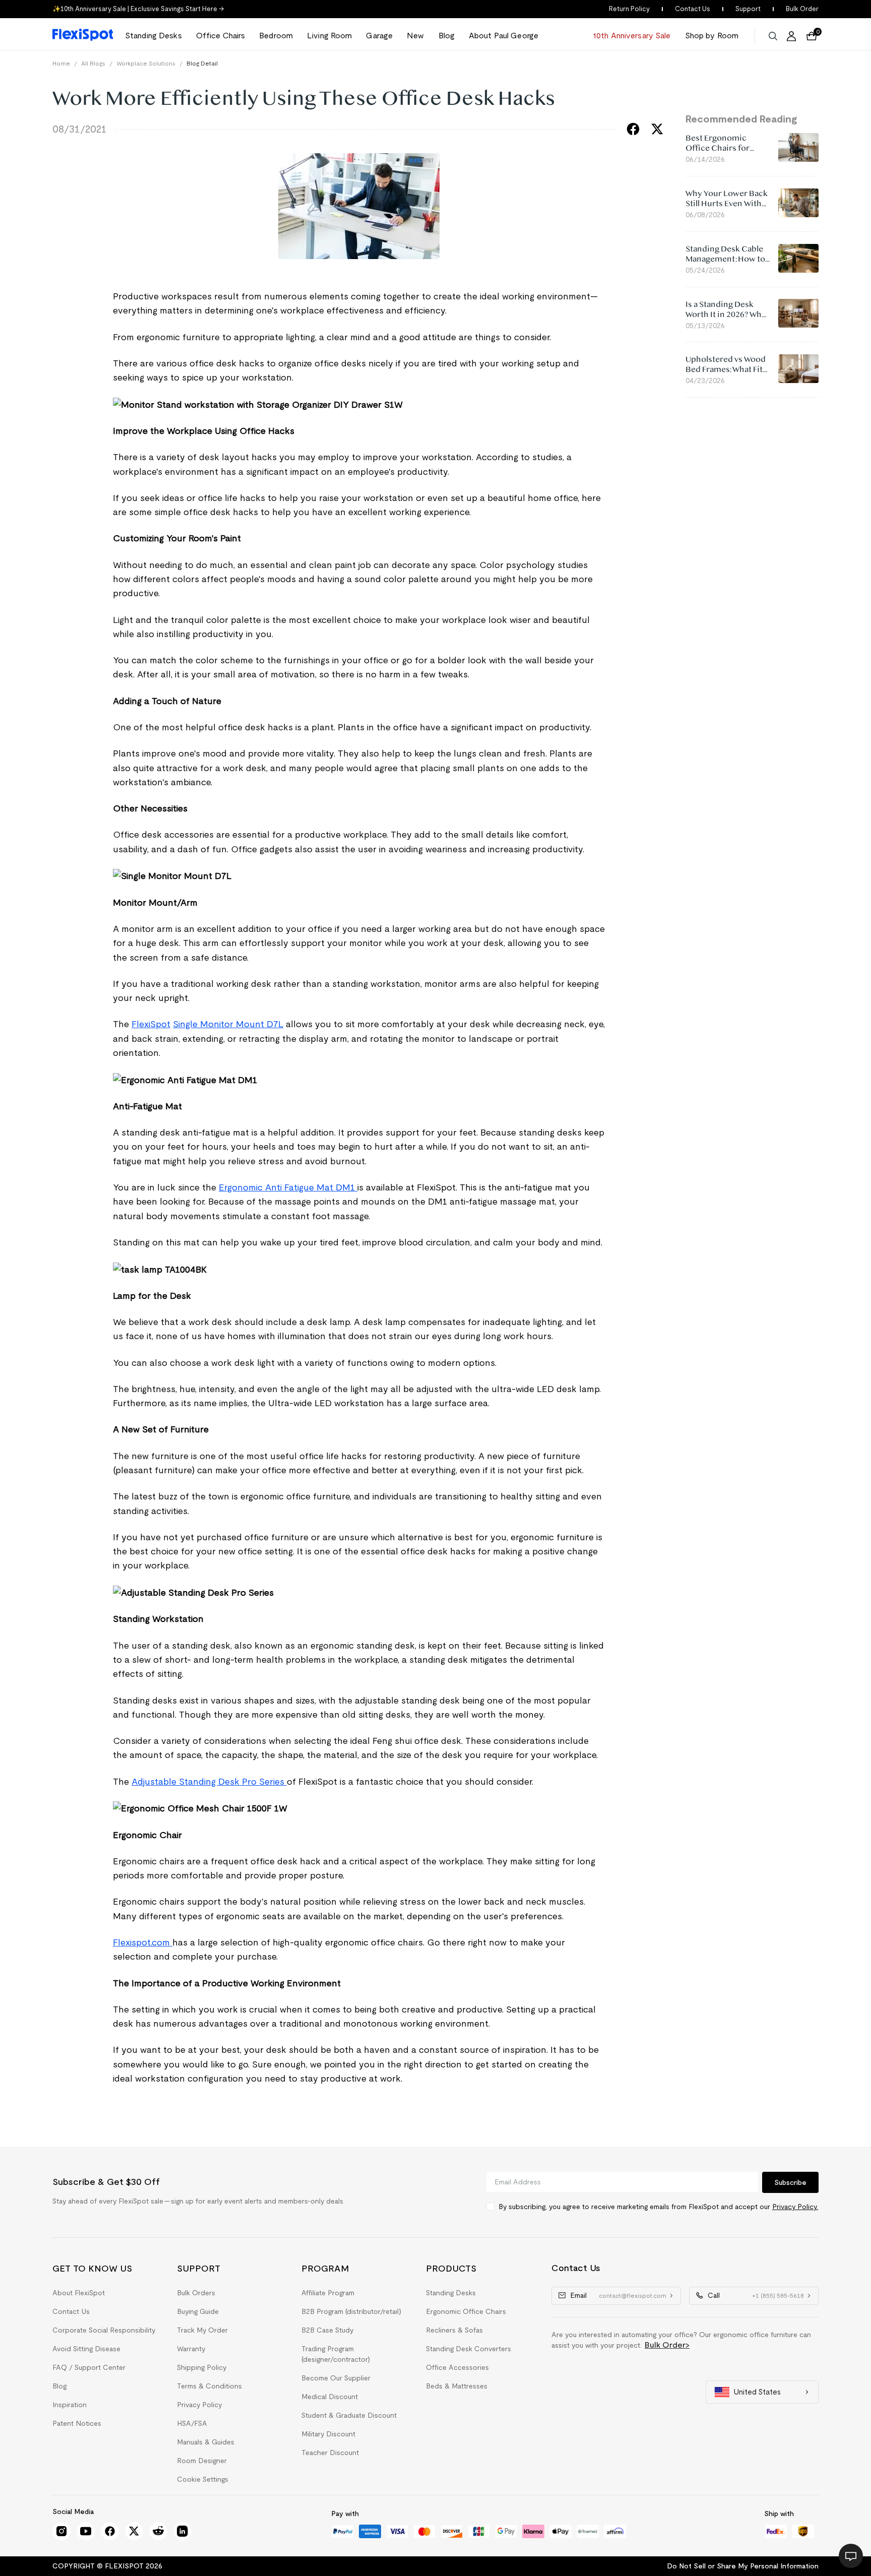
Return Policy (629, 9)
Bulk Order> (667, 2345)
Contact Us (693, 9)
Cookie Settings (203, 2479)
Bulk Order (802, 9)
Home (61, 63)
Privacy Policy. (795, 2207)
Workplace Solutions (146, 63)
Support (748, 9)
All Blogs (93, 63)
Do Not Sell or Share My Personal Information (743, 2566)
